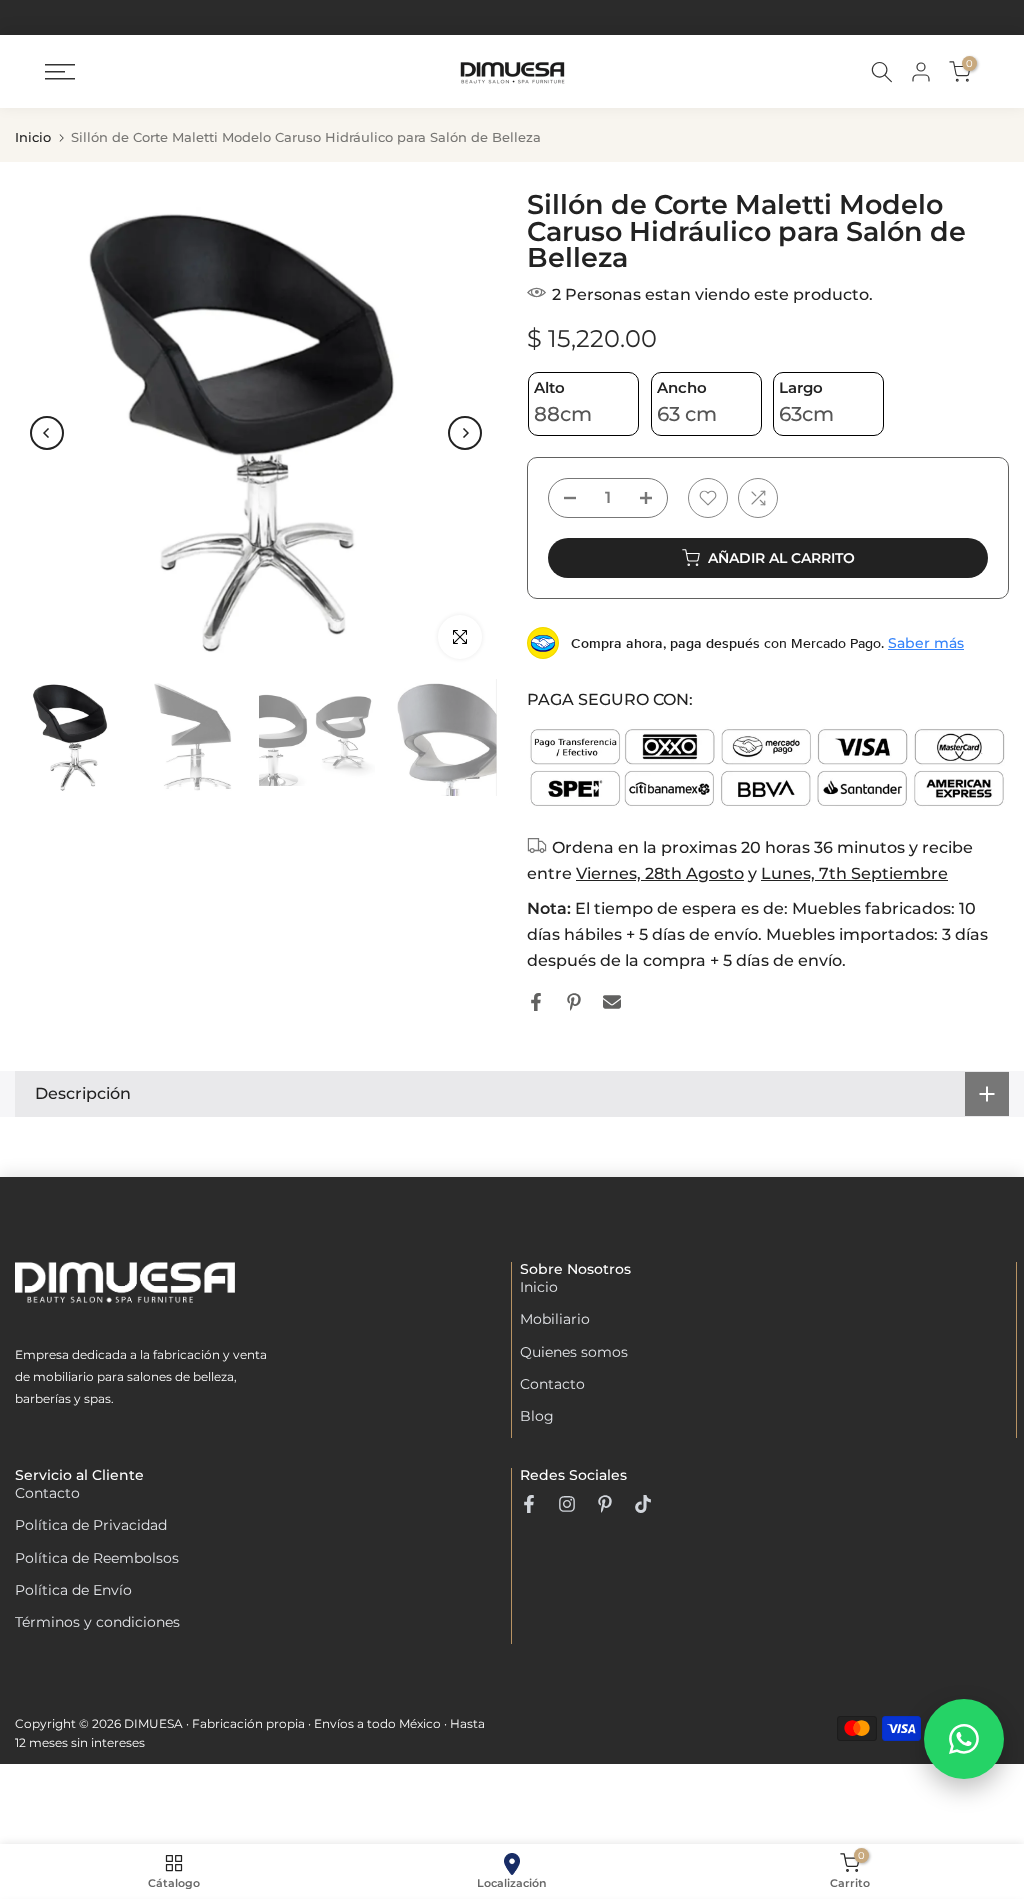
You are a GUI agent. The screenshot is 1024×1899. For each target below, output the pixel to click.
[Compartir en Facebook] (536, 1002)
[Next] (465, 433)
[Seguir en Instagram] (567, 1504)
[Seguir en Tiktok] (643, 1504)
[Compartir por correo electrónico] (612, 1002)
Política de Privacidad (91, 1525)
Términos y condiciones (97, 1622)
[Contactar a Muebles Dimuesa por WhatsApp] (964, 1739)
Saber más (926, 643)
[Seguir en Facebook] (529, 1504)
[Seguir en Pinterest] (605, 1504)
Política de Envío (73, 1590)
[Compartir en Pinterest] (574, 1002)
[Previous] (47, 433)
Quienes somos (574, 1352)
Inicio (33, 137)
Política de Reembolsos (97, 1558)
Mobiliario (555, 1319)
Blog (537, 1416)
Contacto (552, 1384)
